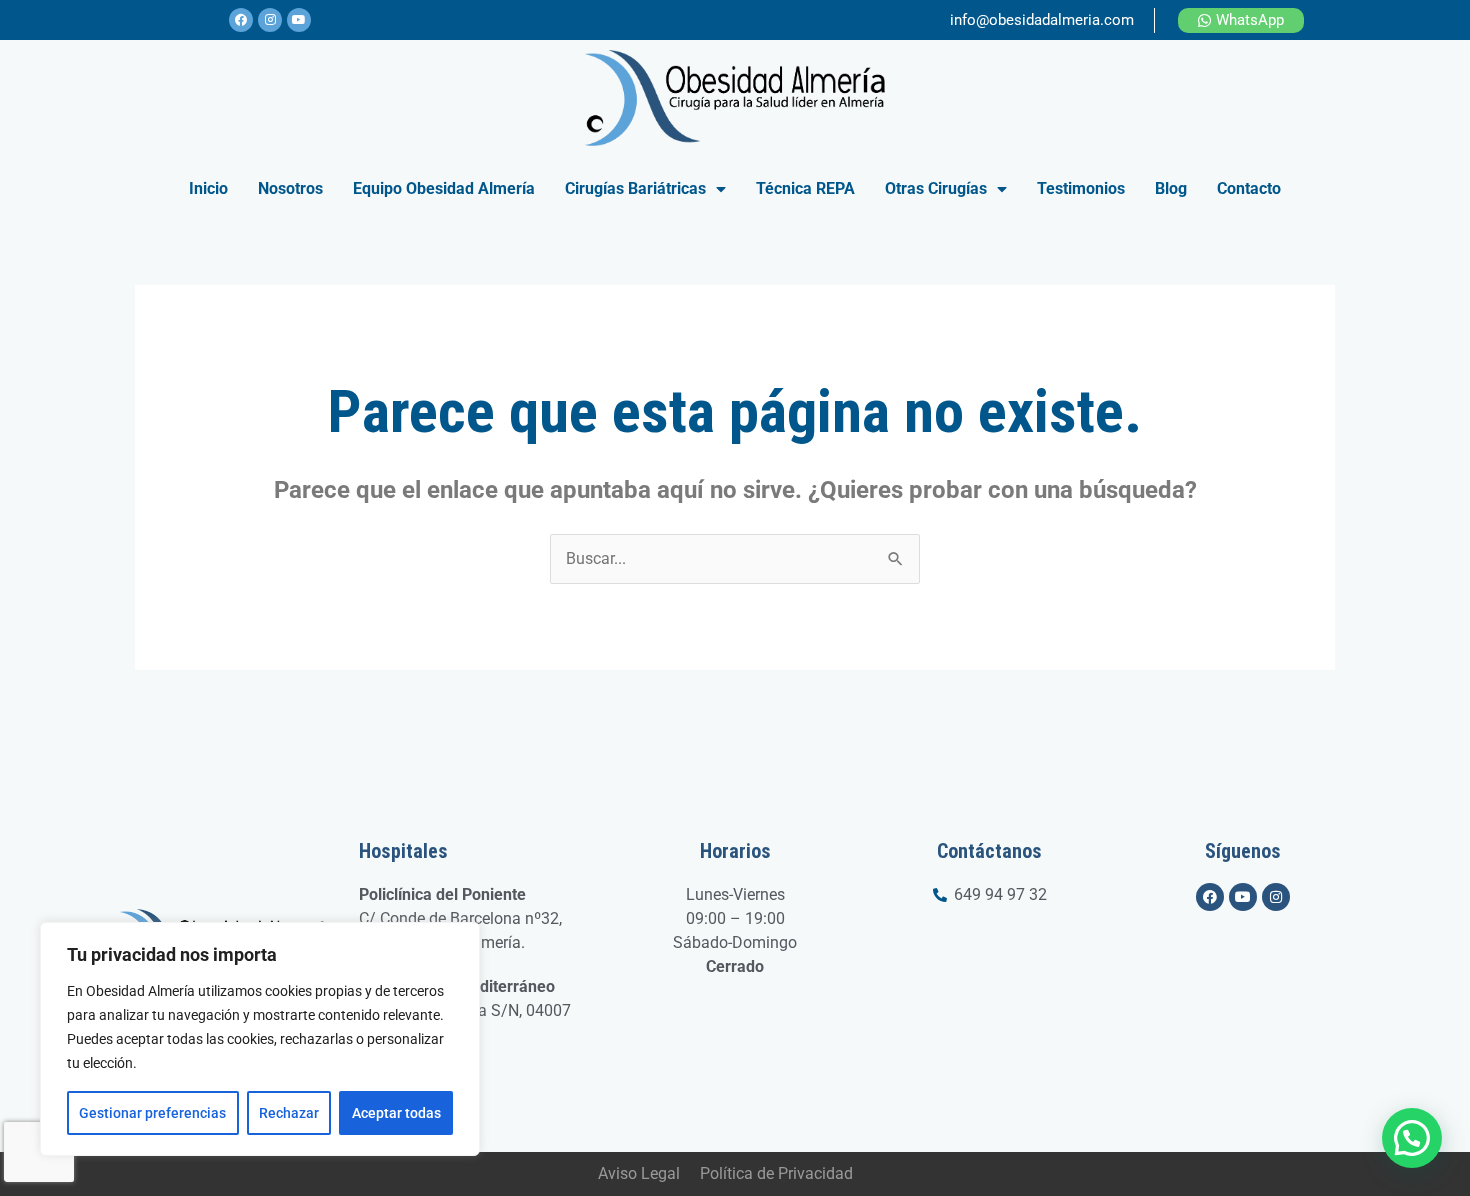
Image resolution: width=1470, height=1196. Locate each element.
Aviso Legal (639, 1173)
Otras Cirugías (936, 188)
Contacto (1249, 188)
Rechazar (289, 1113)
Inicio (208, 188)
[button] (1412, 1138)
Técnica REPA (805, 188)
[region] (260, 1039)
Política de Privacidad (776, 1173)
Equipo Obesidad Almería (444, 188)
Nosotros (290, 188)
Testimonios (1081, 188)
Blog (1171, 188)
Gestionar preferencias (152, 1113)
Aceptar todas (396, 1113)
